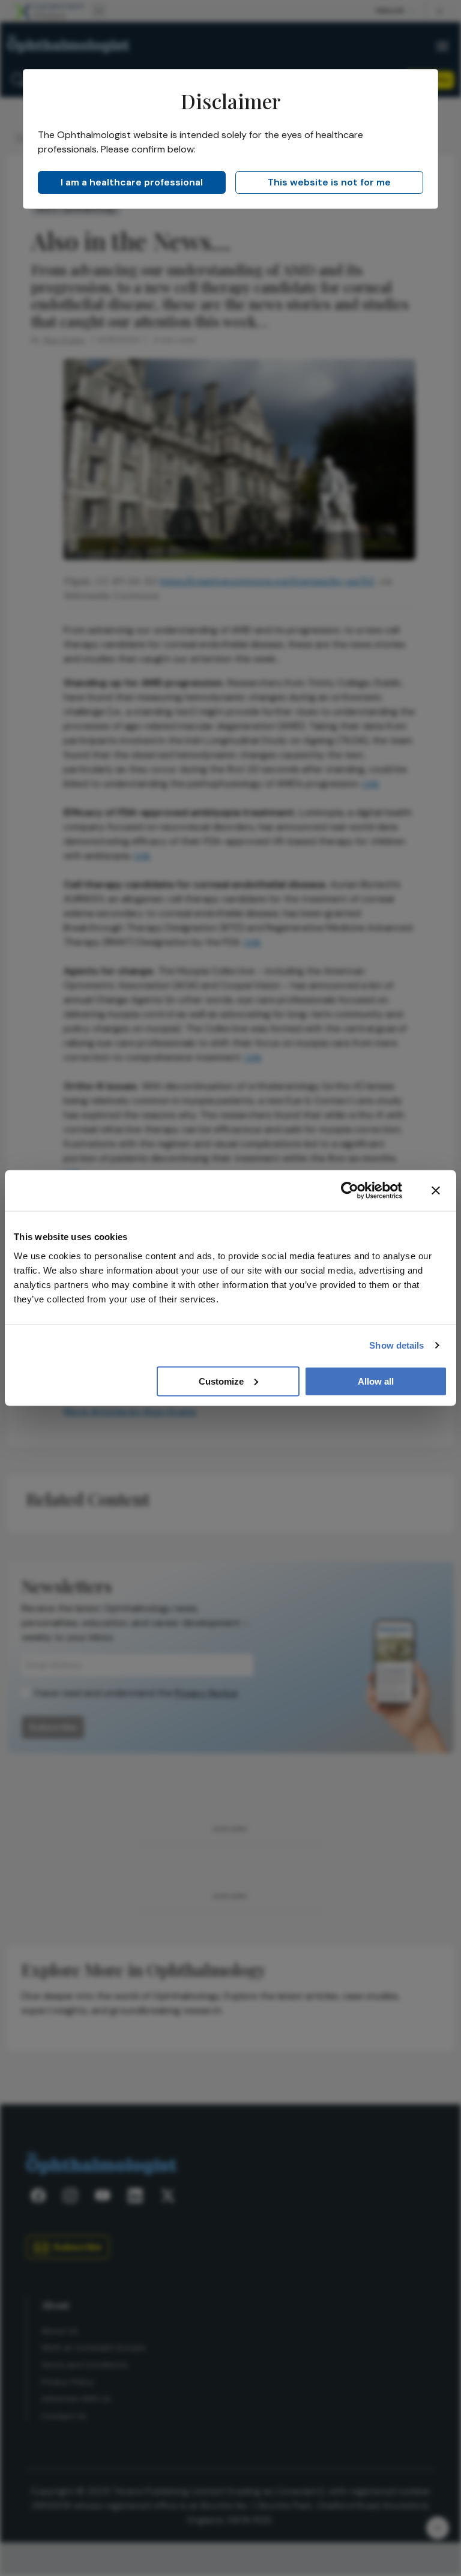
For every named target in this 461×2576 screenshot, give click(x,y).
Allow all (376, 1381)
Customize (221, 1381)
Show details (396, 1345)
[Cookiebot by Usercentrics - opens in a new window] (350, 1191)
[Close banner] (436, 1191)
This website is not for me (329, 182)
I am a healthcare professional (132, 182)
